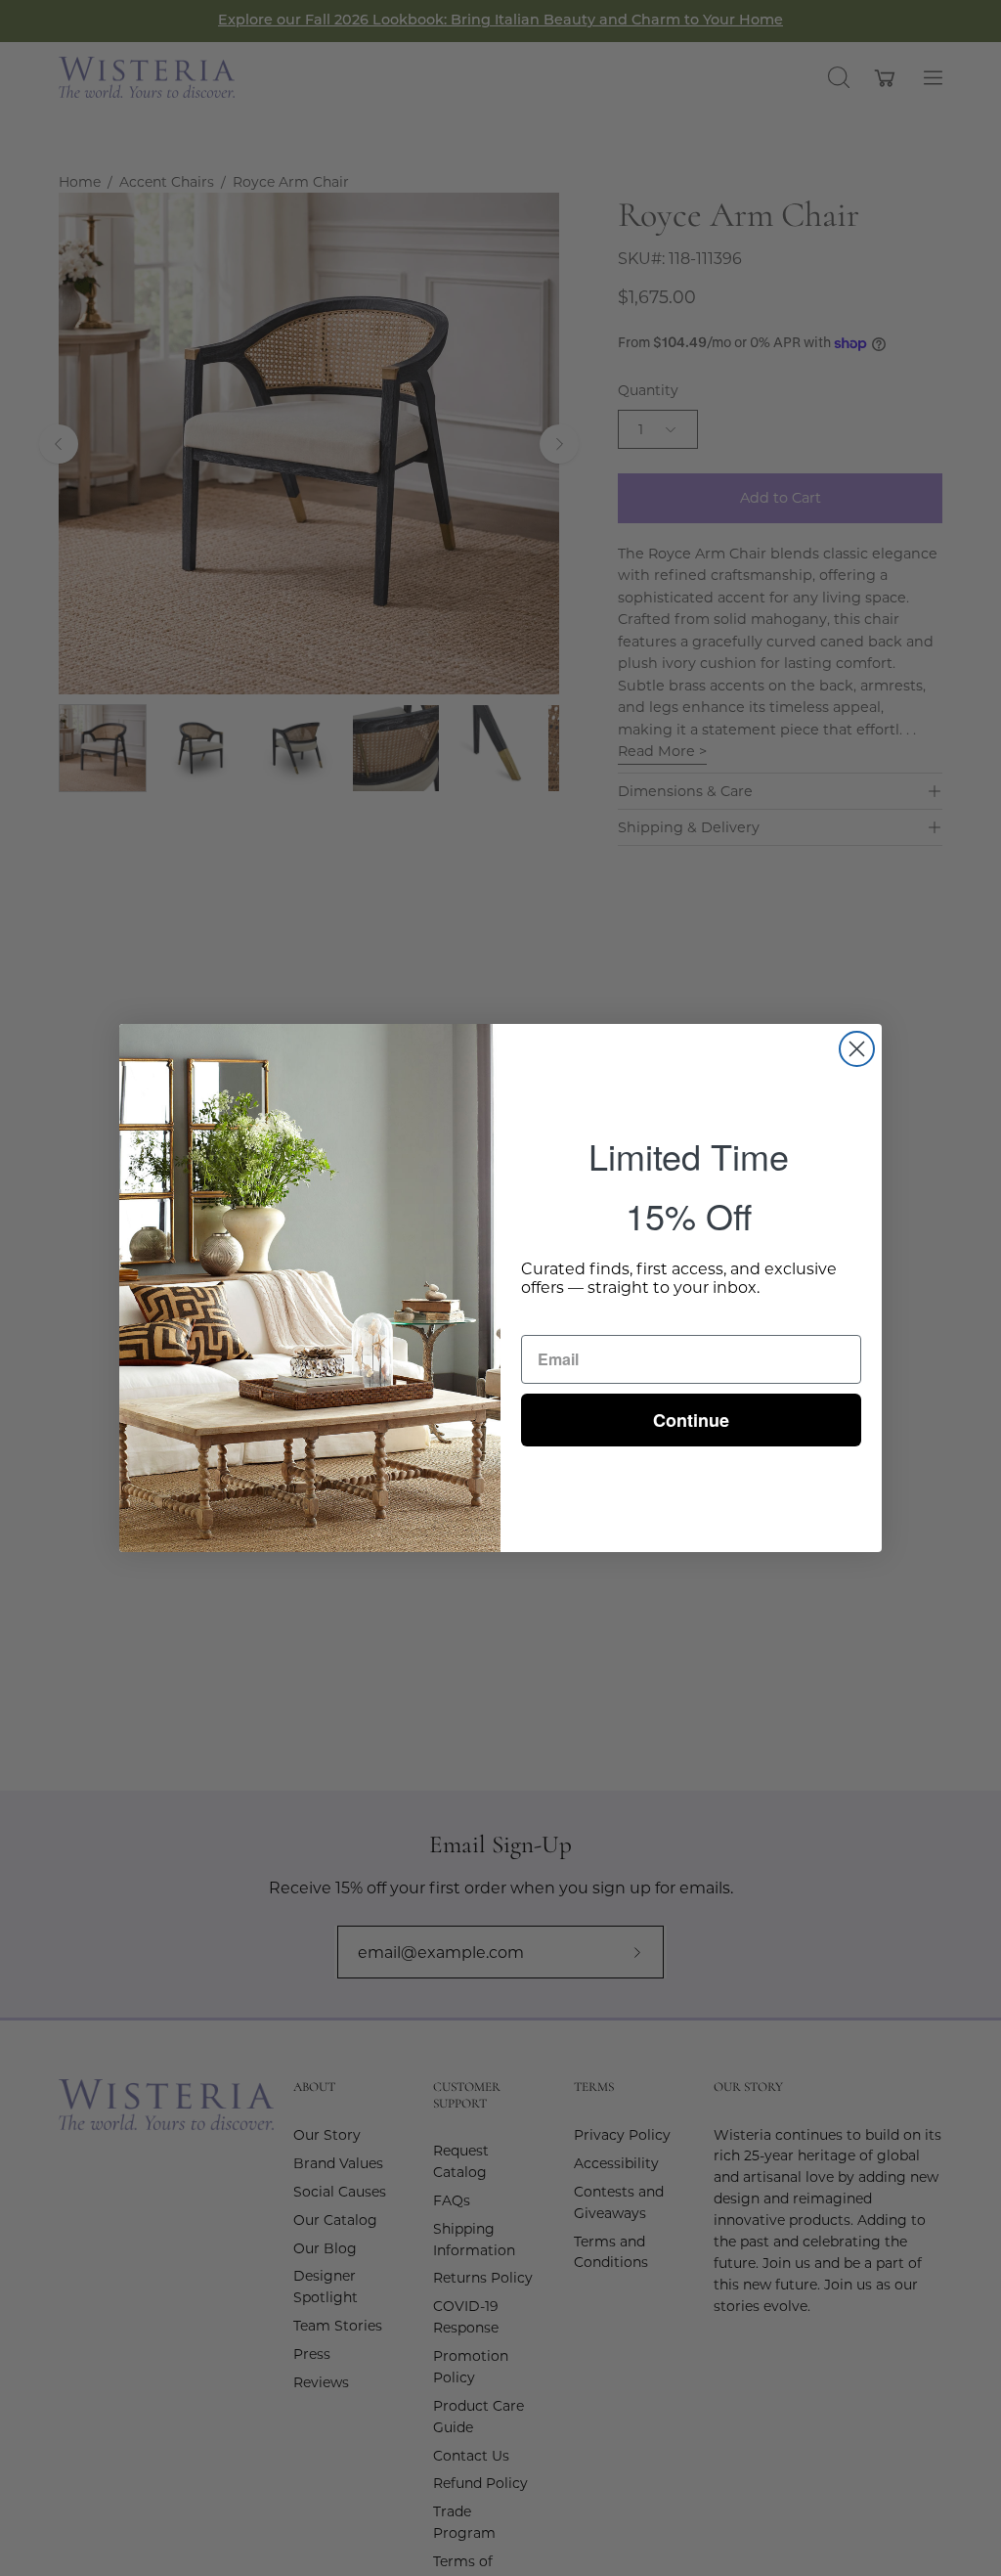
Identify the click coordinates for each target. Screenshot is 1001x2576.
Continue (691, 1420)
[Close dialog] (857, 1049)
